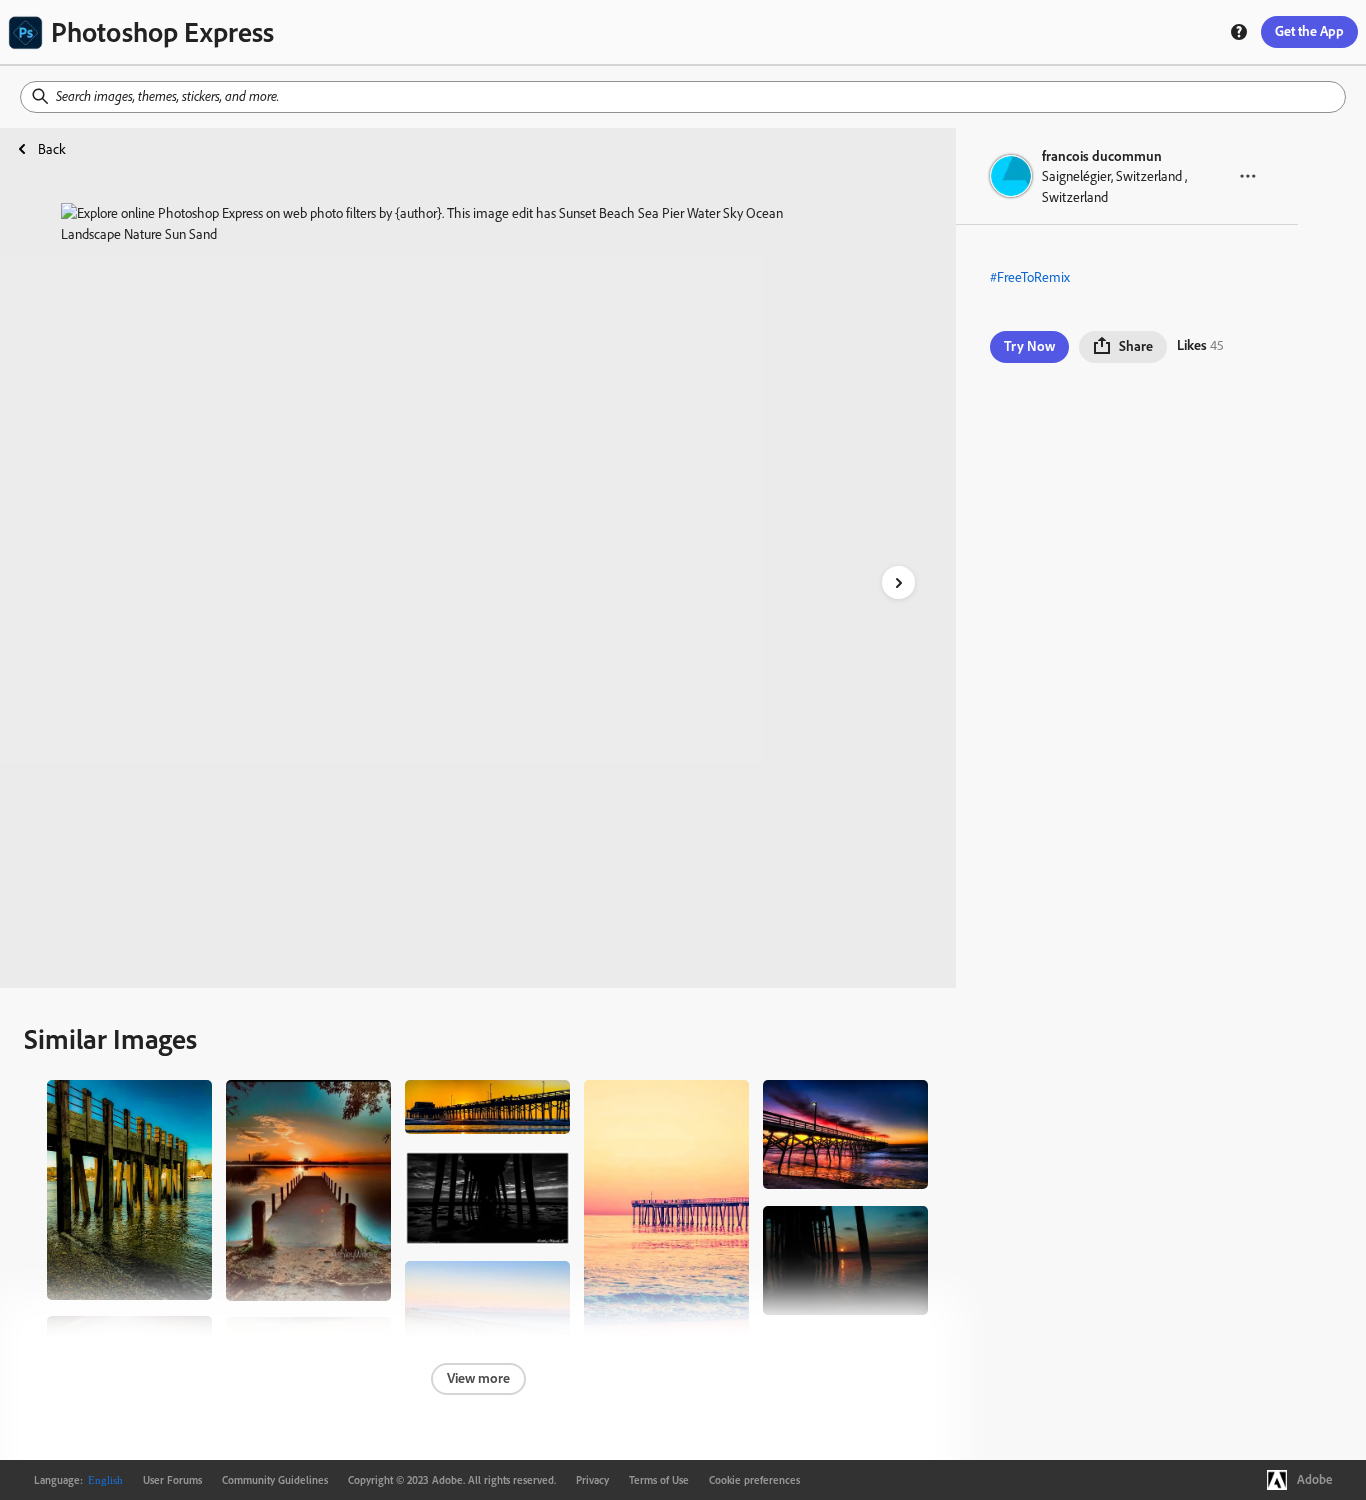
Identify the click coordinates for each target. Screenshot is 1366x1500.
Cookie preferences (754, 1480)
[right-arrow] (898, 582)
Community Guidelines (275, 1480)
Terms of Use (659, 1480)
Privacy (592, 1480)
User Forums (172, 1480)
